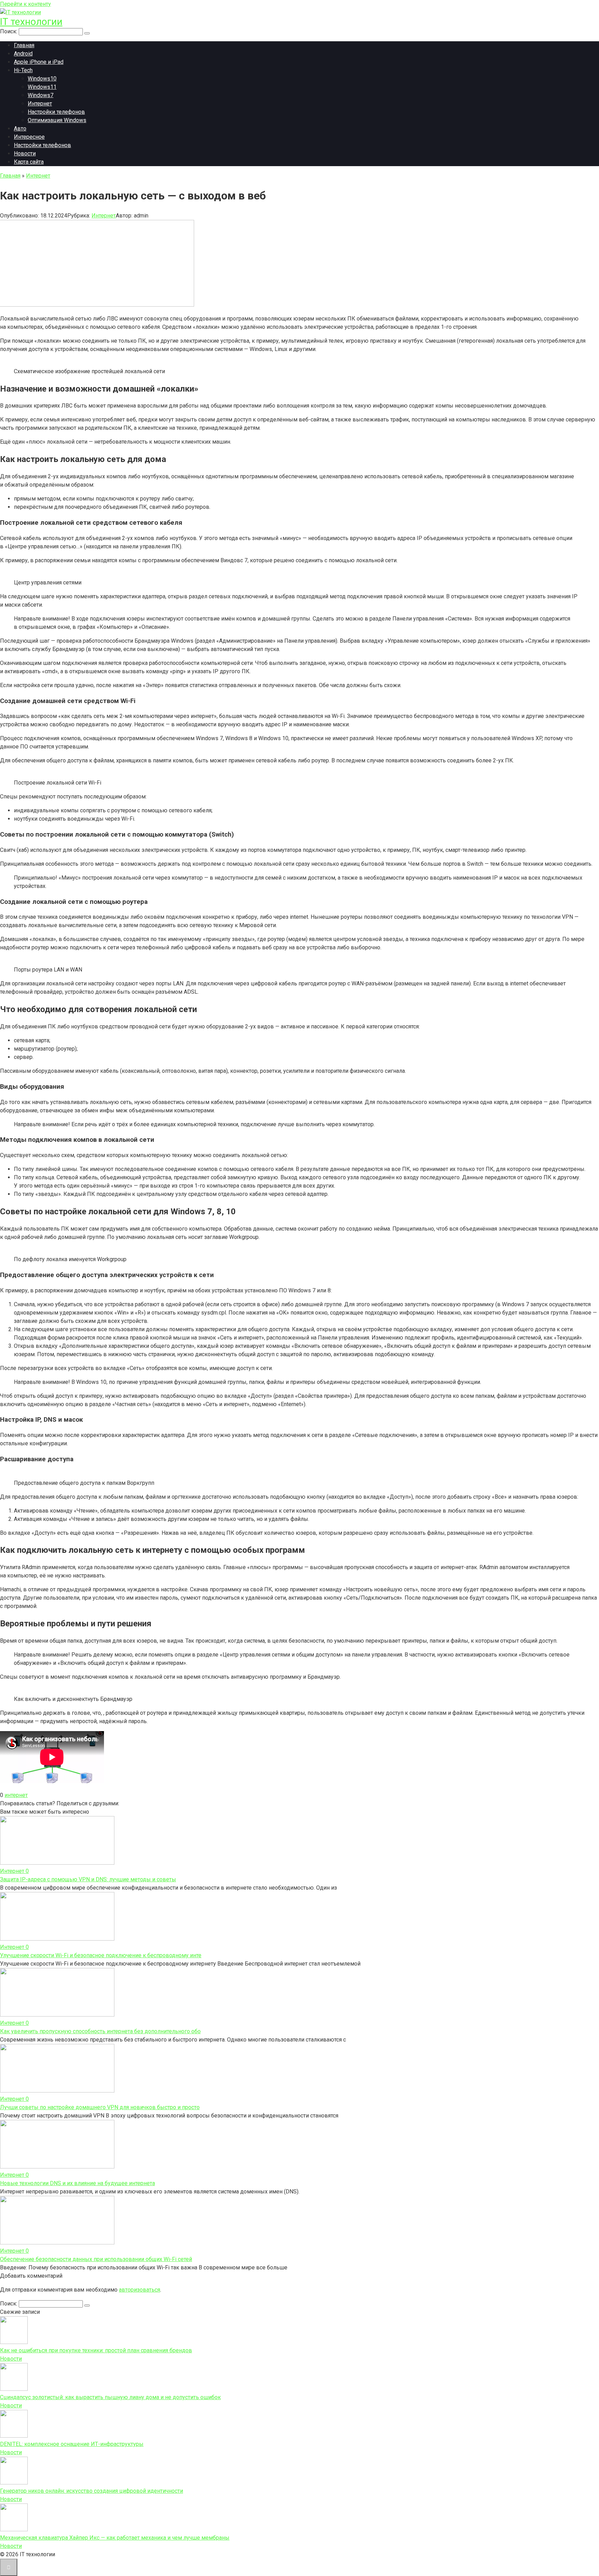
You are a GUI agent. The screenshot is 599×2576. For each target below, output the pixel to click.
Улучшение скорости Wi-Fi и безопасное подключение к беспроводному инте (101, 1955)
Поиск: (9, 31)
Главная (24, 45)
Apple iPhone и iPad (39, 62)
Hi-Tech (23, 70)
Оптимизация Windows (57, 120)
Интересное (29, 137)
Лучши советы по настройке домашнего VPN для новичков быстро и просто (100, 2107)
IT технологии (31, 22)
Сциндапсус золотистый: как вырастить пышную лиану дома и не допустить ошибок (110, 2397)
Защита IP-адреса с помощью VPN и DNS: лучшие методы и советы (88, 1879)
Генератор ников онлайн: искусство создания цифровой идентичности (92, 2491)
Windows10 (42, 79)
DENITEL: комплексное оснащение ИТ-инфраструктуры (72, 2444)
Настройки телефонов (56, 112)
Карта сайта (29, 162)
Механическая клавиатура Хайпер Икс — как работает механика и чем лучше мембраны (115, 2538)
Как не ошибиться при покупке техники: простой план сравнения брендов (96, 2350)
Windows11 (42, 87)
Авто (20, 129)
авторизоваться (140, 2290)
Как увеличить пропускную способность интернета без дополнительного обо (100, 2031)
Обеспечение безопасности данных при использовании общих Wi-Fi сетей (96, 2259)
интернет (16, 1795)
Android (23, 54)
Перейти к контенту (25, 4)
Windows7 (41, 95)
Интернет (40, 104)
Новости (25, 153)
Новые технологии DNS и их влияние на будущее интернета (77, 2183)
